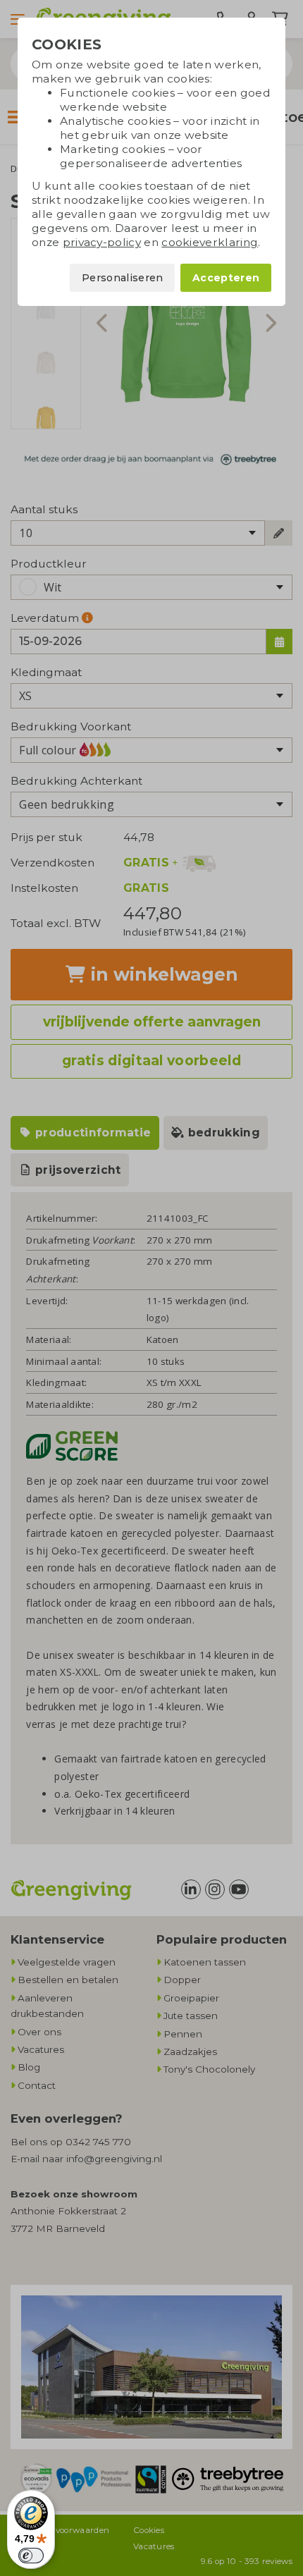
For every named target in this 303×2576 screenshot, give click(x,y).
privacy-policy (102, 242)
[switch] (31, 2556)
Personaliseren (122, 278)
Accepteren (226, 278)
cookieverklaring (210, 242)
